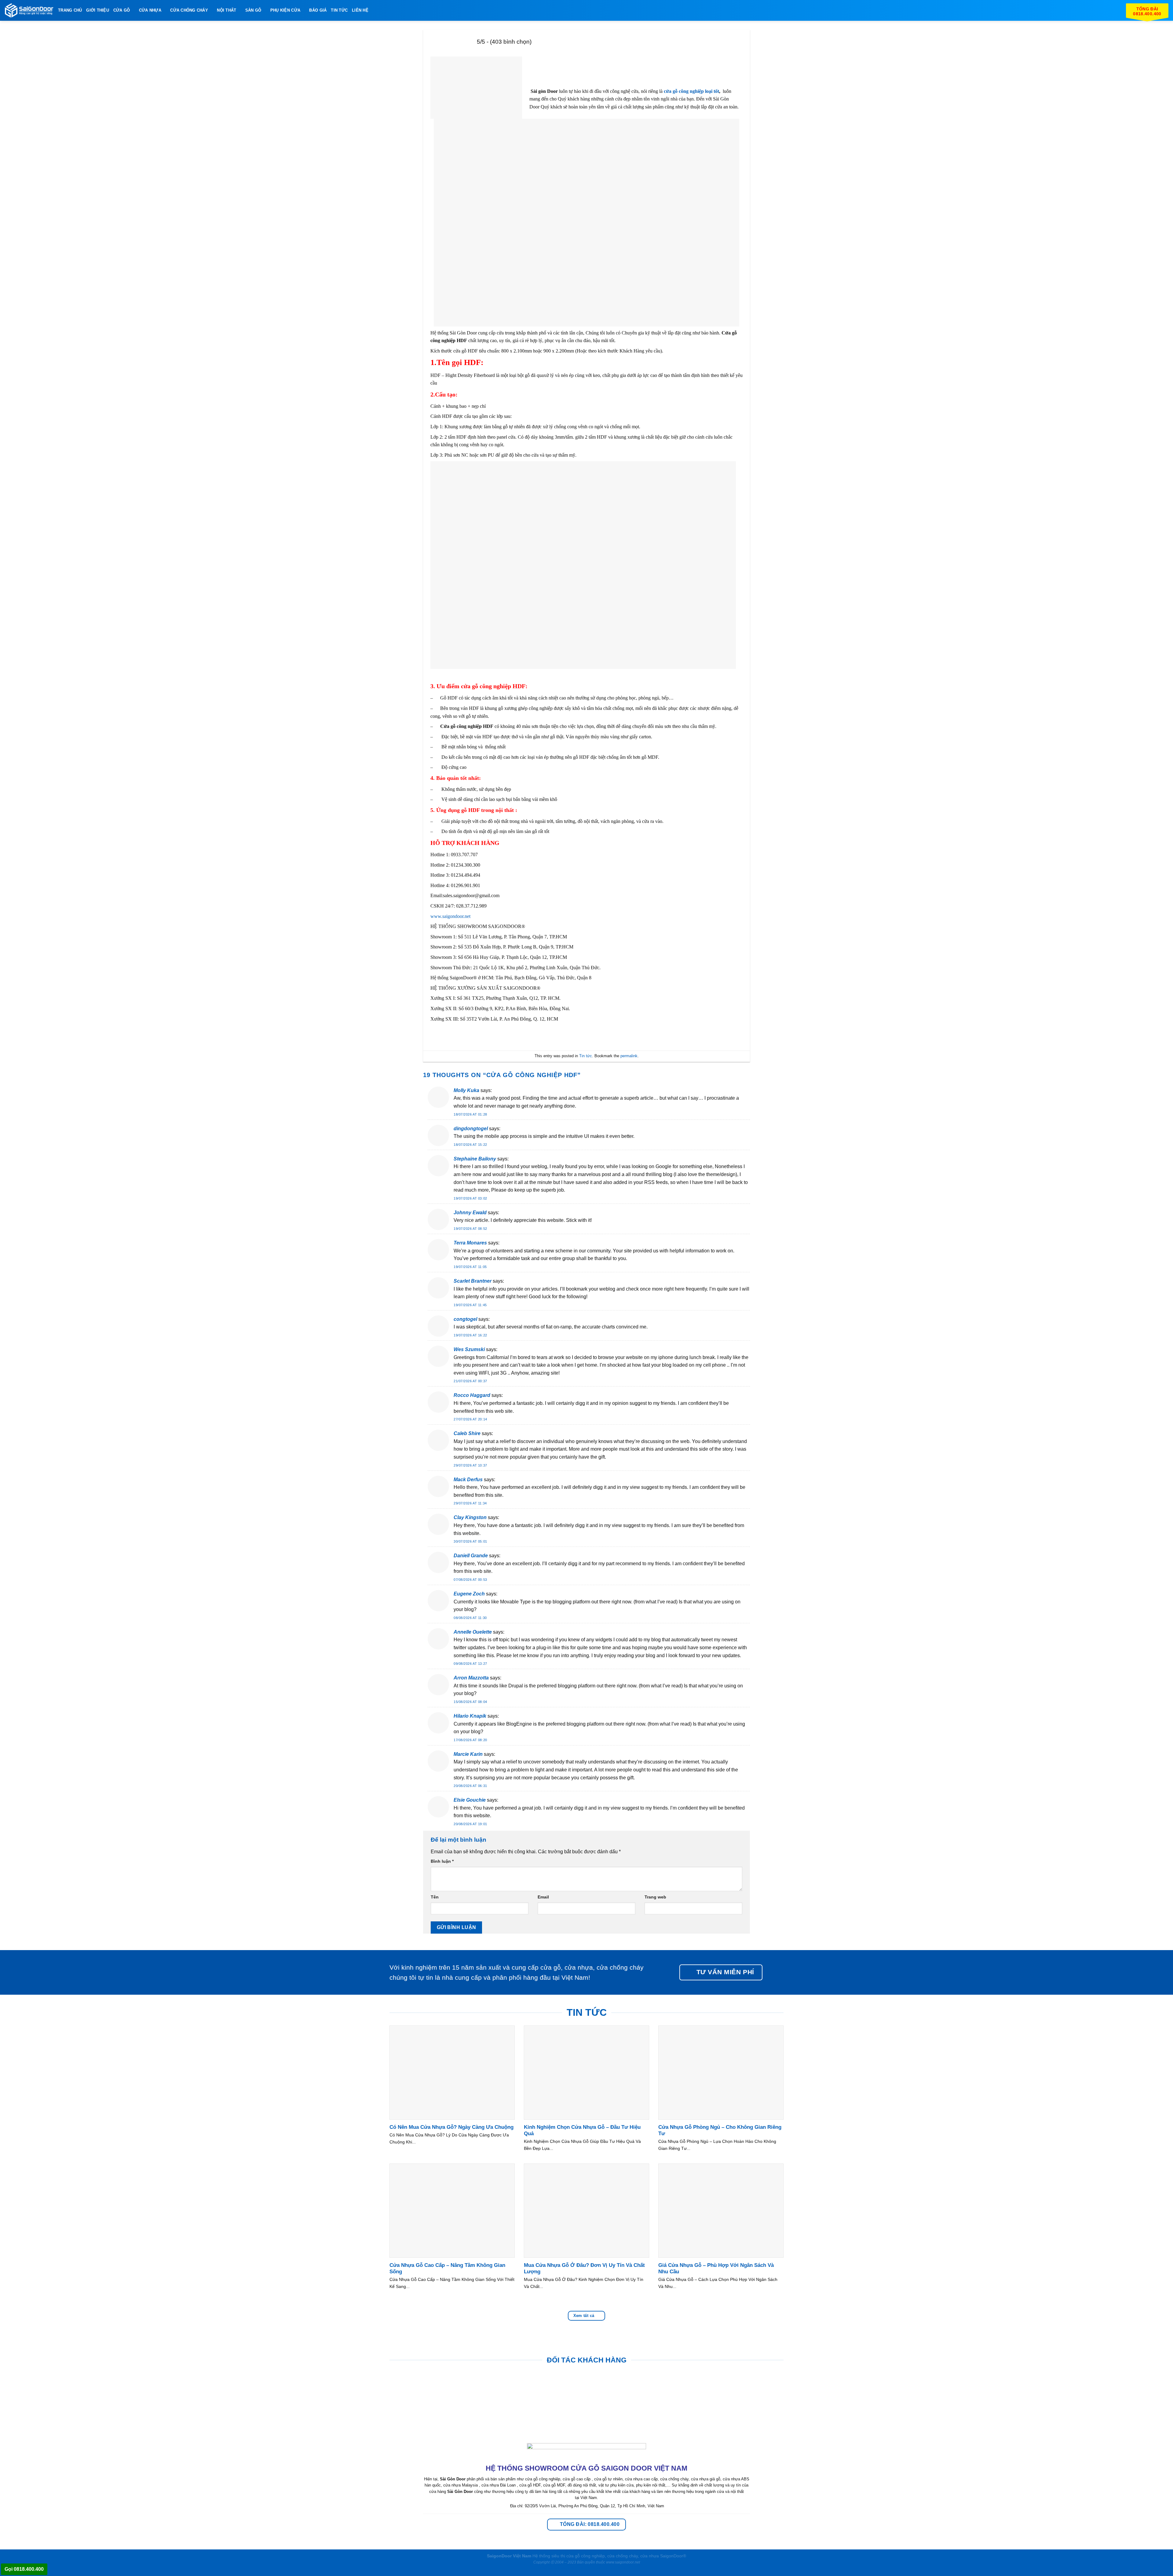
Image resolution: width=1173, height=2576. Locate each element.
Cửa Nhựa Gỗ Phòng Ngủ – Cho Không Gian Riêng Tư (720, 2130)
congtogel (465, 1319)
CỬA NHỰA (150, 10)
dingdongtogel (471, 1129)
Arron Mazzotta (471, 1678)
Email (543, 1897)
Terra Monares (470, 1243)
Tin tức (586, 1056)
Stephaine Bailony (475, 1159)
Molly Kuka (466, 1090)
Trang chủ (70, 10)
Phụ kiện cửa (285, 10)
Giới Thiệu (98, 10)
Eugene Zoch (469, 1594)
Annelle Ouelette (473, 1632)
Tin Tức (339, 10)
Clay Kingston (470, 1517)
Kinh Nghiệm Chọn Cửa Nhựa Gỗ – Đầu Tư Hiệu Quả (582, 2130)
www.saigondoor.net (450, 916)
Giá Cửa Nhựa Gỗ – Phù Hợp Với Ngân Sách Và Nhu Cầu (716, 2269)
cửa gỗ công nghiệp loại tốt (691, 91)
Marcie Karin (468, 1754)
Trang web (655, 1897)
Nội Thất (227, 10)
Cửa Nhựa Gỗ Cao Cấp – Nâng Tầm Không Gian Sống (447, 2269)
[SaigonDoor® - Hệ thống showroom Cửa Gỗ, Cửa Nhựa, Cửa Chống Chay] (29, 11)
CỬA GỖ (122, 10)
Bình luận (442, 1861)
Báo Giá (318, 10)
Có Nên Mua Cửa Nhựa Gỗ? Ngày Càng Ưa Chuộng (451, 2127)
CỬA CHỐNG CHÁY (189, 10)
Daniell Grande (471, 1556)
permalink (629, 1056)
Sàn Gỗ (253, 10)
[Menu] (376, 10)
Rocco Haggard (472, 1395)
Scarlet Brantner (473, 1281)
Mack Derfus (468, 1480)
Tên (435, 1897)
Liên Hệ (360, 10)
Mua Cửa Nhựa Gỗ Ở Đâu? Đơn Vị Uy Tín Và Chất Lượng (584, 2269)
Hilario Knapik (470, 1716)
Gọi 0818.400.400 (24, 2569)
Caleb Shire (467, 1433)
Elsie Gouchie (470, 1800)
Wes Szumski (469, 1349)
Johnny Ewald (470, 1213)
